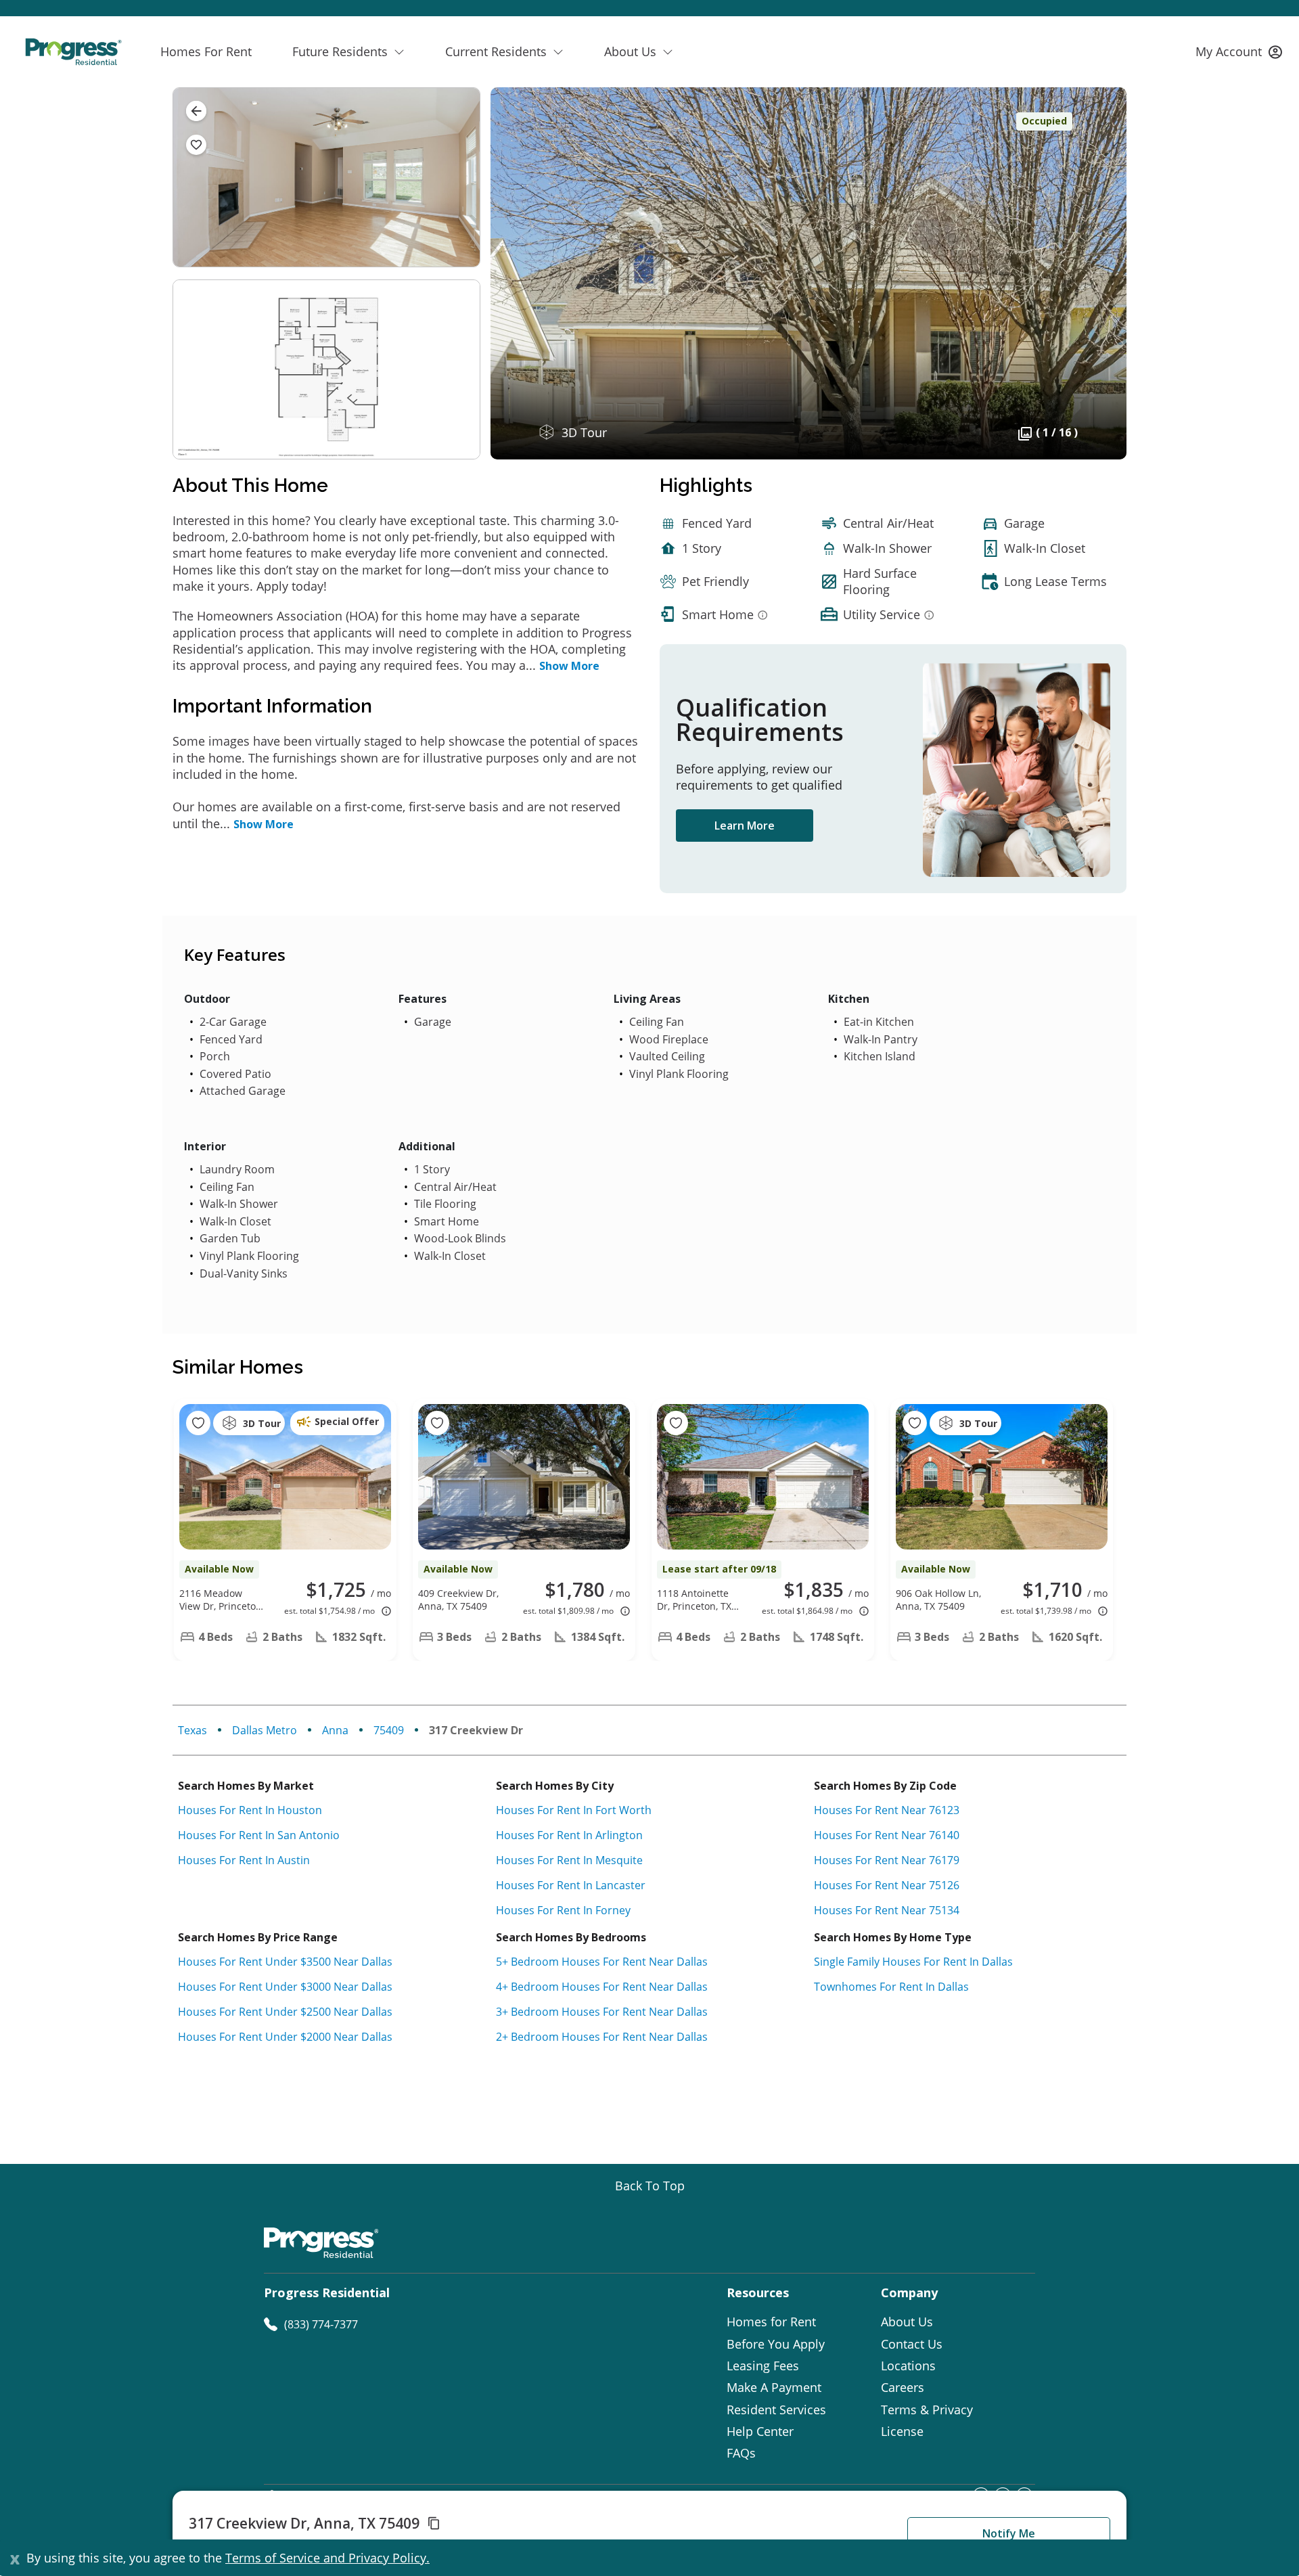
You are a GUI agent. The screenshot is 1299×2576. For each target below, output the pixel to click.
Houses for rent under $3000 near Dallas (285, 1987)
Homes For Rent (206, 51)
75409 (389, 1730)
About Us (907, 2322)
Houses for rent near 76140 (887, 1835)
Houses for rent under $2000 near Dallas (285, 2037)
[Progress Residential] (73, 52)
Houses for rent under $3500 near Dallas (285, 1962)
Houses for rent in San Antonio (259, 1835)
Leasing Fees (763, 2366)
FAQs (741, 2453)
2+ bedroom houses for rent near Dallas (602, 2037)
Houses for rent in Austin (244, 1860)
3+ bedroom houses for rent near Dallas (602, 2012)
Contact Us (912, 2344)
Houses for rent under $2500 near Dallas (285, 2012)
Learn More (745, 826)
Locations (908, 2366)
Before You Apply (776, 2344)
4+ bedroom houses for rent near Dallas (602, 1987)
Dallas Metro (265, 1730)
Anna (335, 1730)
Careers (903, 2387)
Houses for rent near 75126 (887, 1885)
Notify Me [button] (1009, 2533)
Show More (569, 666)
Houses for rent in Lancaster (571, 1885)
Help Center (760, 2431)
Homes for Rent (771, 2322)
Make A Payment (774, 2387)
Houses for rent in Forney (563, 1910)
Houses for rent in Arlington (569, 1835)
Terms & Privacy (927, 2410)
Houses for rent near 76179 (887, 1860)
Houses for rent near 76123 (887, 1810)
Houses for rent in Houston (250, 1810)
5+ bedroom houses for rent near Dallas (602, 1962)
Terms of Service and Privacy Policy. (327, 2558)
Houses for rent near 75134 (887, 1910)
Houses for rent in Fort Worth (574, 1810)
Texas (192, 1730)
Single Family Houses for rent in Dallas (913, 1962)
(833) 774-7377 (321, 2324)
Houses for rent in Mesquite (569, 1860)
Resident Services (776, 2410)
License (902, 2431)
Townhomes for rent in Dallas (891, 1987)
